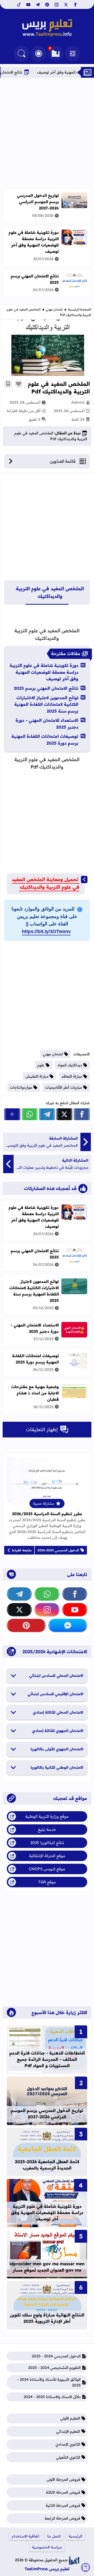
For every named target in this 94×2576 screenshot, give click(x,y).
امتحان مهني (54, 309)
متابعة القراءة (22, 1550)
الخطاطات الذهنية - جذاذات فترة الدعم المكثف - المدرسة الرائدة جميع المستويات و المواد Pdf (47, 2059)
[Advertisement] (47, 133)
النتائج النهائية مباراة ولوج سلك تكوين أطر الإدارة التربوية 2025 (47, 2318)
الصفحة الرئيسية (80, 309)
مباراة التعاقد (72, 1076)
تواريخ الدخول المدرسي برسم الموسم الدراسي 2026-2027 (38, 202)
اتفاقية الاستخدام (26, 2536)
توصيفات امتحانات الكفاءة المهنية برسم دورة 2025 (45, 740)
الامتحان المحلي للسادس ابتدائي (56, 1676)
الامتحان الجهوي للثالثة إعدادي (58, 1731)
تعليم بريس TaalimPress (47, 2569)
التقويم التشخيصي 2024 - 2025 (54, 2368)
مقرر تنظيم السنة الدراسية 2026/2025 (47, 1514)
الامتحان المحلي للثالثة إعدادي (58, 1712)
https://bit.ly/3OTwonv (46, 931)
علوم (41, 1065)
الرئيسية (75, 2536)
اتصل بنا (54, 2536)
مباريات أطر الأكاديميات (64, 1087)
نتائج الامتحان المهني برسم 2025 (46, 688)
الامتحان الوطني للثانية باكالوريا (57, 1767)
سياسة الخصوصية (47, 2547)
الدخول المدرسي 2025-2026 (58, 1550)
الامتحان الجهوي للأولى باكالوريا (57, 1749)
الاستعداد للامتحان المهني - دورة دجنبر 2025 (47, 724)
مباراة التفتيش (37, 1076)
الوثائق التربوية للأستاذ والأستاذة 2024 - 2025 (49, 2382)
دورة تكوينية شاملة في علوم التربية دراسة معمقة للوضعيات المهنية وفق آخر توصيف (34, 242)
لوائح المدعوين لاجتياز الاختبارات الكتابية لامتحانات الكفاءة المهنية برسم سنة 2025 (46, 704)
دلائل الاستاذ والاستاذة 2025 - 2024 (52, 2397)
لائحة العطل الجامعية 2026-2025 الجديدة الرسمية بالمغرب (47, 2165)
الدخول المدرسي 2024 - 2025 (56, 2356)
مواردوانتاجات (21, 1087)
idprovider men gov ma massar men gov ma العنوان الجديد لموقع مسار (47, 2267)
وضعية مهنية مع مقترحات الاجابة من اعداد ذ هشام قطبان (35, 1393)
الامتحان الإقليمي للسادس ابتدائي (55, 1694)
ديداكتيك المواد (70, 1065)
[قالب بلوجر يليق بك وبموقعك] (74, 2560)
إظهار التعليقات (42, 1429)
